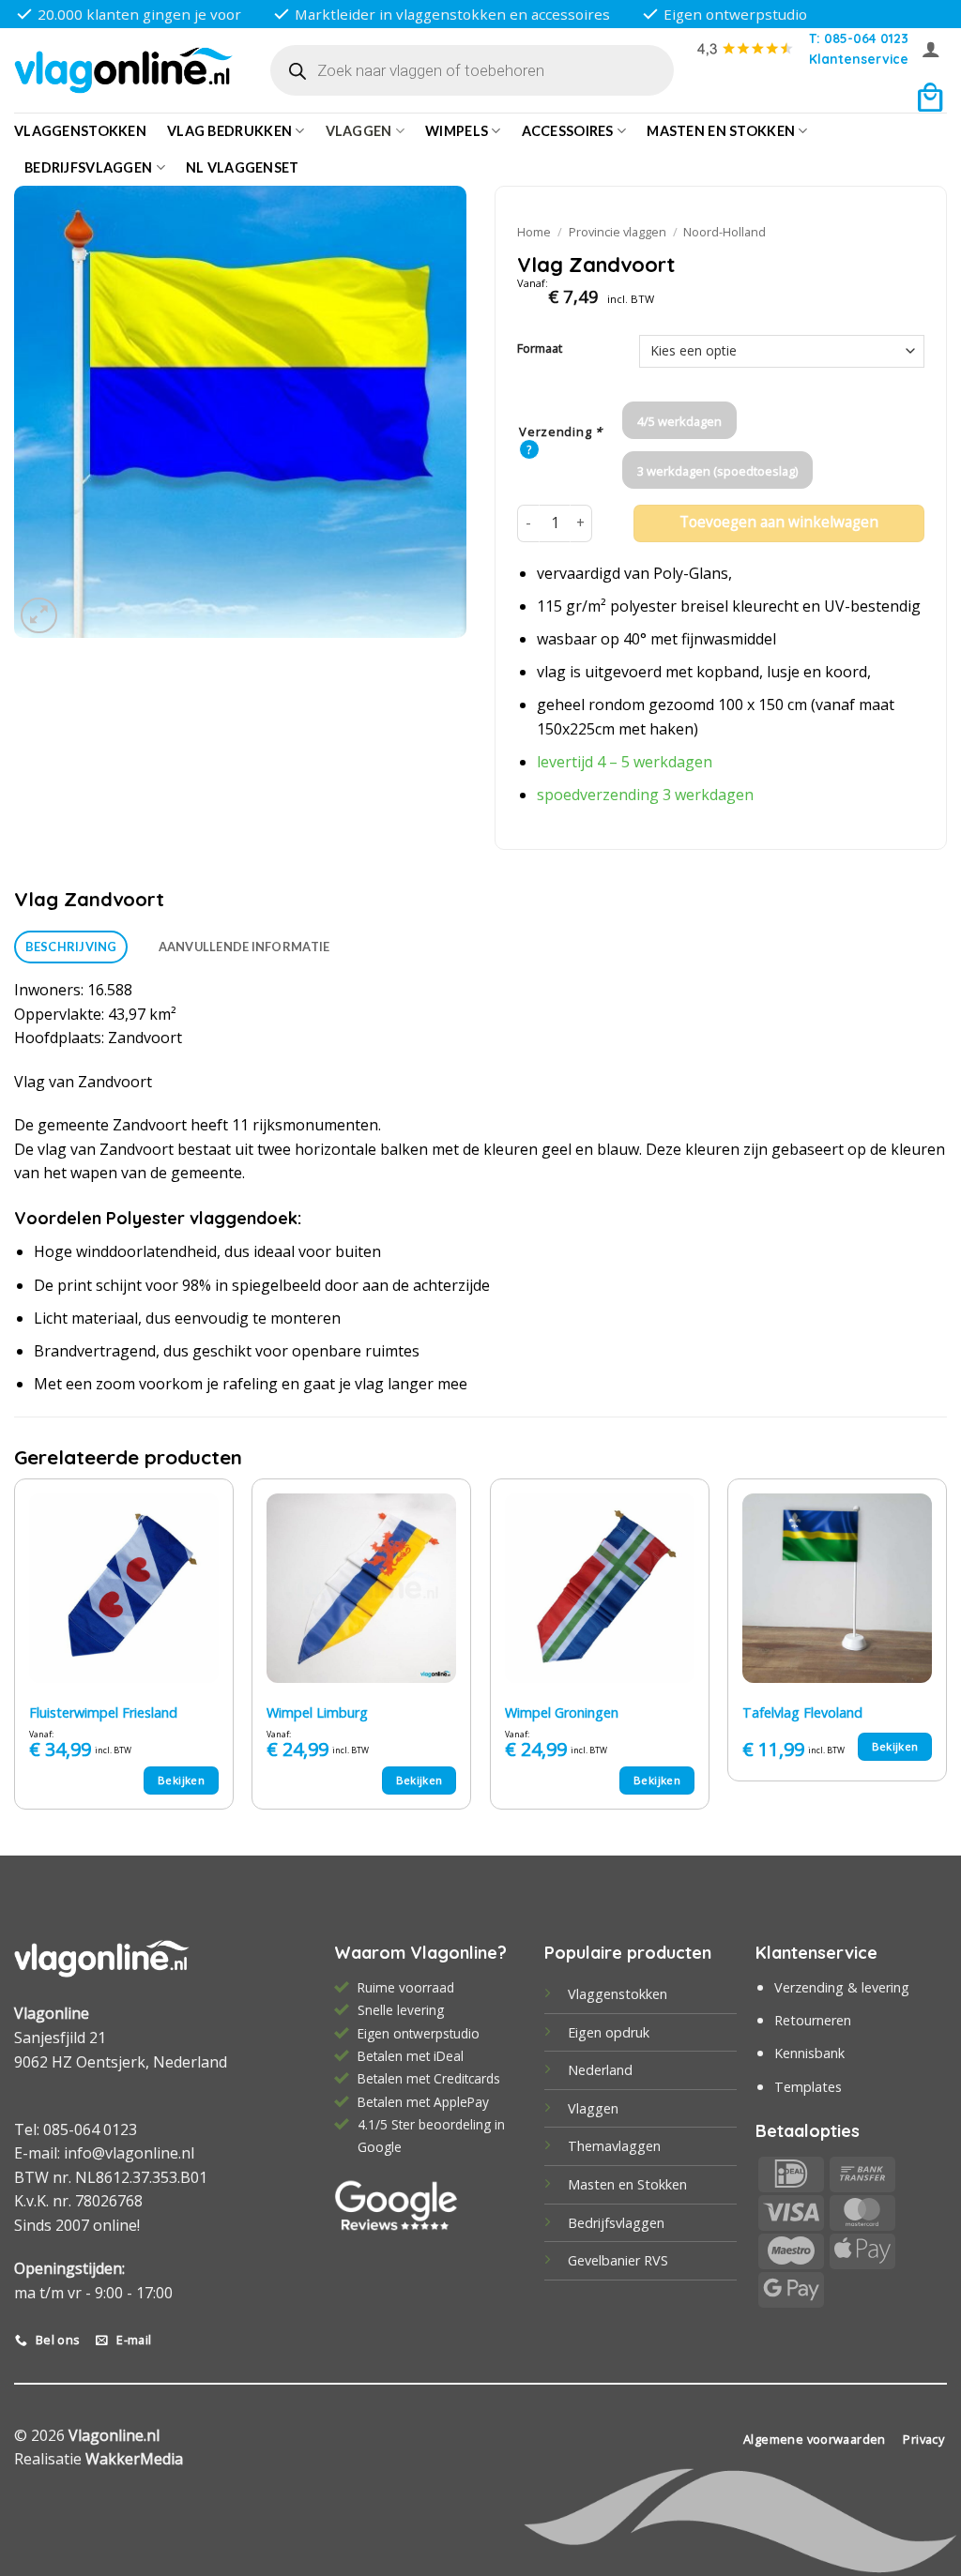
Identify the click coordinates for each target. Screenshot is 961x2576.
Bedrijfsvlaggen (616, 2223)
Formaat (540, 349)
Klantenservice (859, 59)
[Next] (946, 1651)
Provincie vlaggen (618, 232)
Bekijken (181, 1780)
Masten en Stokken (721, 131)
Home (534, 232)
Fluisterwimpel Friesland (103, 1713)
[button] (931, 49)
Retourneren (813, 2020)
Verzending (561, 432)
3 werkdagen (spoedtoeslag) (717, 471)
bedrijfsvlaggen (88, 167)
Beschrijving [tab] (71, 947)
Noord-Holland (725, 232)
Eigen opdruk (609, 2032)
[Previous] (15, 1651)
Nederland (600, 2070)
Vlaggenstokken (80, 131)
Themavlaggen (614, 2146)
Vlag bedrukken (229, 131)
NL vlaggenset (243, 167)
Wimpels (457, 131)
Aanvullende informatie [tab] (244, 947)
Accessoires (568, 131)
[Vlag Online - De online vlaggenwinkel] (123, 71)
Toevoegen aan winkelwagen (779, 522)
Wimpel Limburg (317, 1713)
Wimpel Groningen (562, 1713)
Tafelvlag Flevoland (802, 1713)
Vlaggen (359, 131)
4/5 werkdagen (679, 421)
